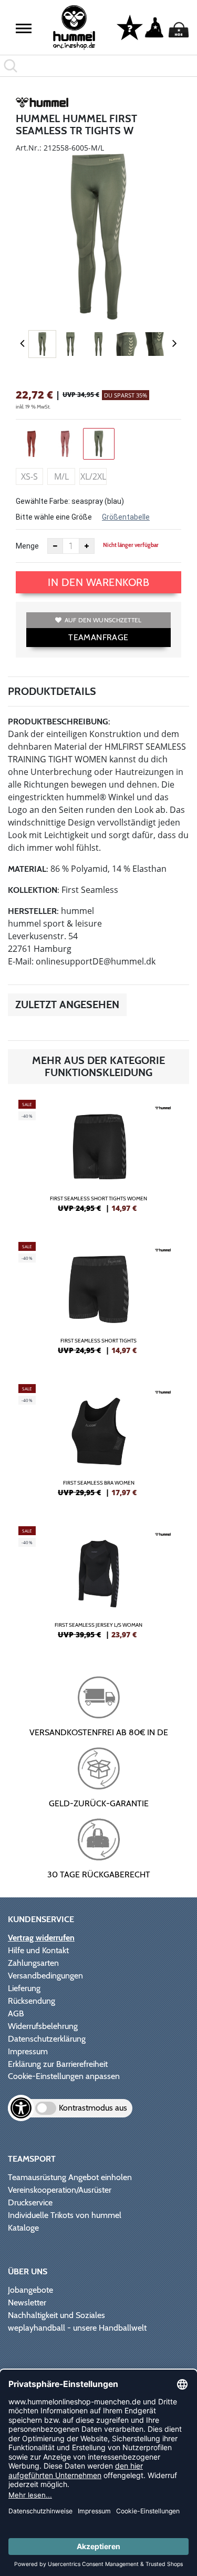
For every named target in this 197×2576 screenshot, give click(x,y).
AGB (16, 2013)
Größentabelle (126, 517)
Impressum (28, 2051)
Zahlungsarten (33, 1963)
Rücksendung (32, 2001)
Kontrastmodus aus (93, 2108)
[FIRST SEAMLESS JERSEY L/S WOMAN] (98, 1587)
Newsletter (27, 2303)
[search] (98, 66)
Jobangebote (30, 2290)
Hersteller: (33, 911)
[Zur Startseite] (74, 28)
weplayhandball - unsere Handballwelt (77, 2328)
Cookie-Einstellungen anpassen (64, 2076)
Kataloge (23, 2228)
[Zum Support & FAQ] (130, 27)
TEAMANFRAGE (98, 637)
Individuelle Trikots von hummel (65, 2215)
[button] (24, 28)
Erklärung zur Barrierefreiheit (58, 2064)
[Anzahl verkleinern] (55, 546)
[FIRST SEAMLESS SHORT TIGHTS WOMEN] (98, 1160)
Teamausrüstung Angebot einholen (70, 2177)
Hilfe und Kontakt (38, 1950)
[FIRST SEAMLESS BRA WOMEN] (98, 1445)
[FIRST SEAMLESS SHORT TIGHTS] (98, 1302)
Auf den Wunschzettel (103, 620)
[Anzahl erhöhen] (87, 546)
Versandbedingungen (45, 1976)
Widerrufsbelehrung (43, 2026)
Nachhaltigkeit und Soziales (56, 2315)
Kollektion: (34, 890)
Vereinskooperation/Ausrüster (60, 2190)
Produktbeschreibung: (59, 722)
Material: (28, 869)
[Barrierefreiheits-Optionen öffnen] (21, 2108)
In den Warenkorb (98, 582)
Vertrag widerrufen (41, 1938)
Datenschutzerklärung (47, 2039)
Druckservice (30, 2202)
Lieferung (24, 1988)
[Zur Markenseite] (42, 104)
